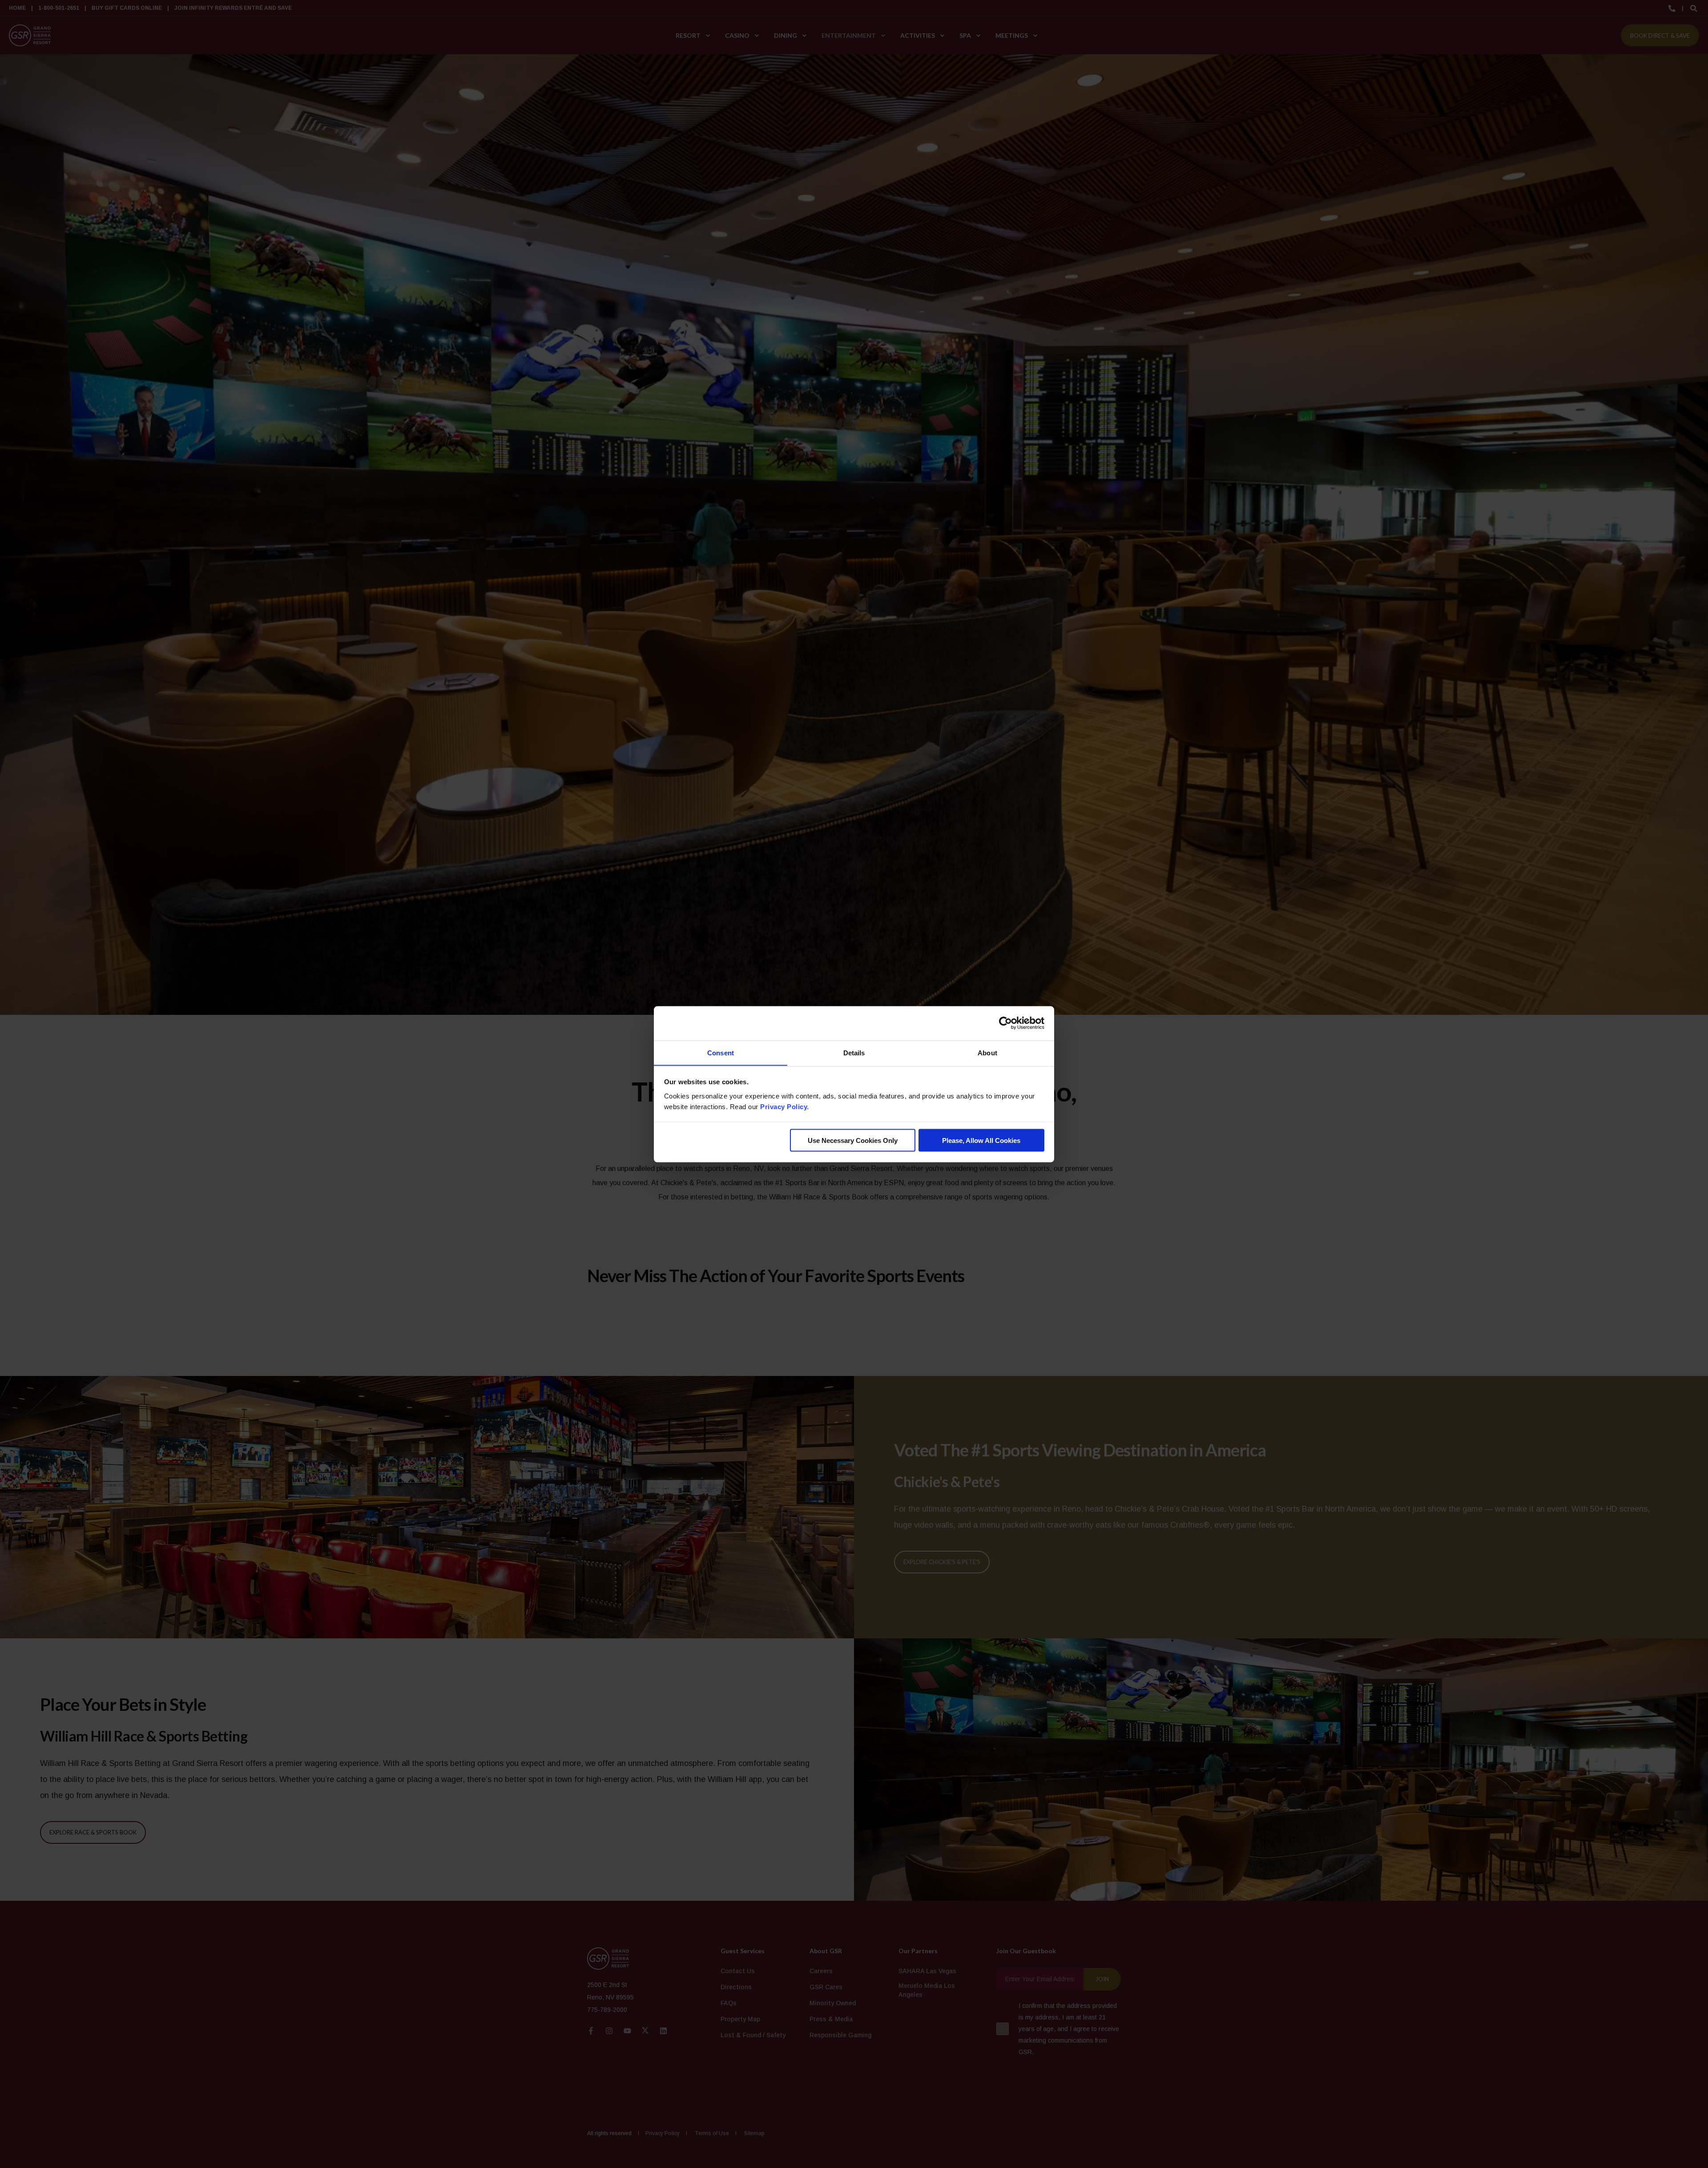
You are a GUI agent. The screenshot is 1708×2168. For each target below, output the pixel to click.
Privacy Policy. (785, 1106)
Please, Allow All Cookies (981, 1140)
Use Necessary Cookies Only (853, 1140)
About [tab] (987, 1052)
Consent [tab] (721, 1052)
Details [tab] (854, 1052)
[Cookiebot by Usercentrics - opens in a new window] (1005, 1023)
